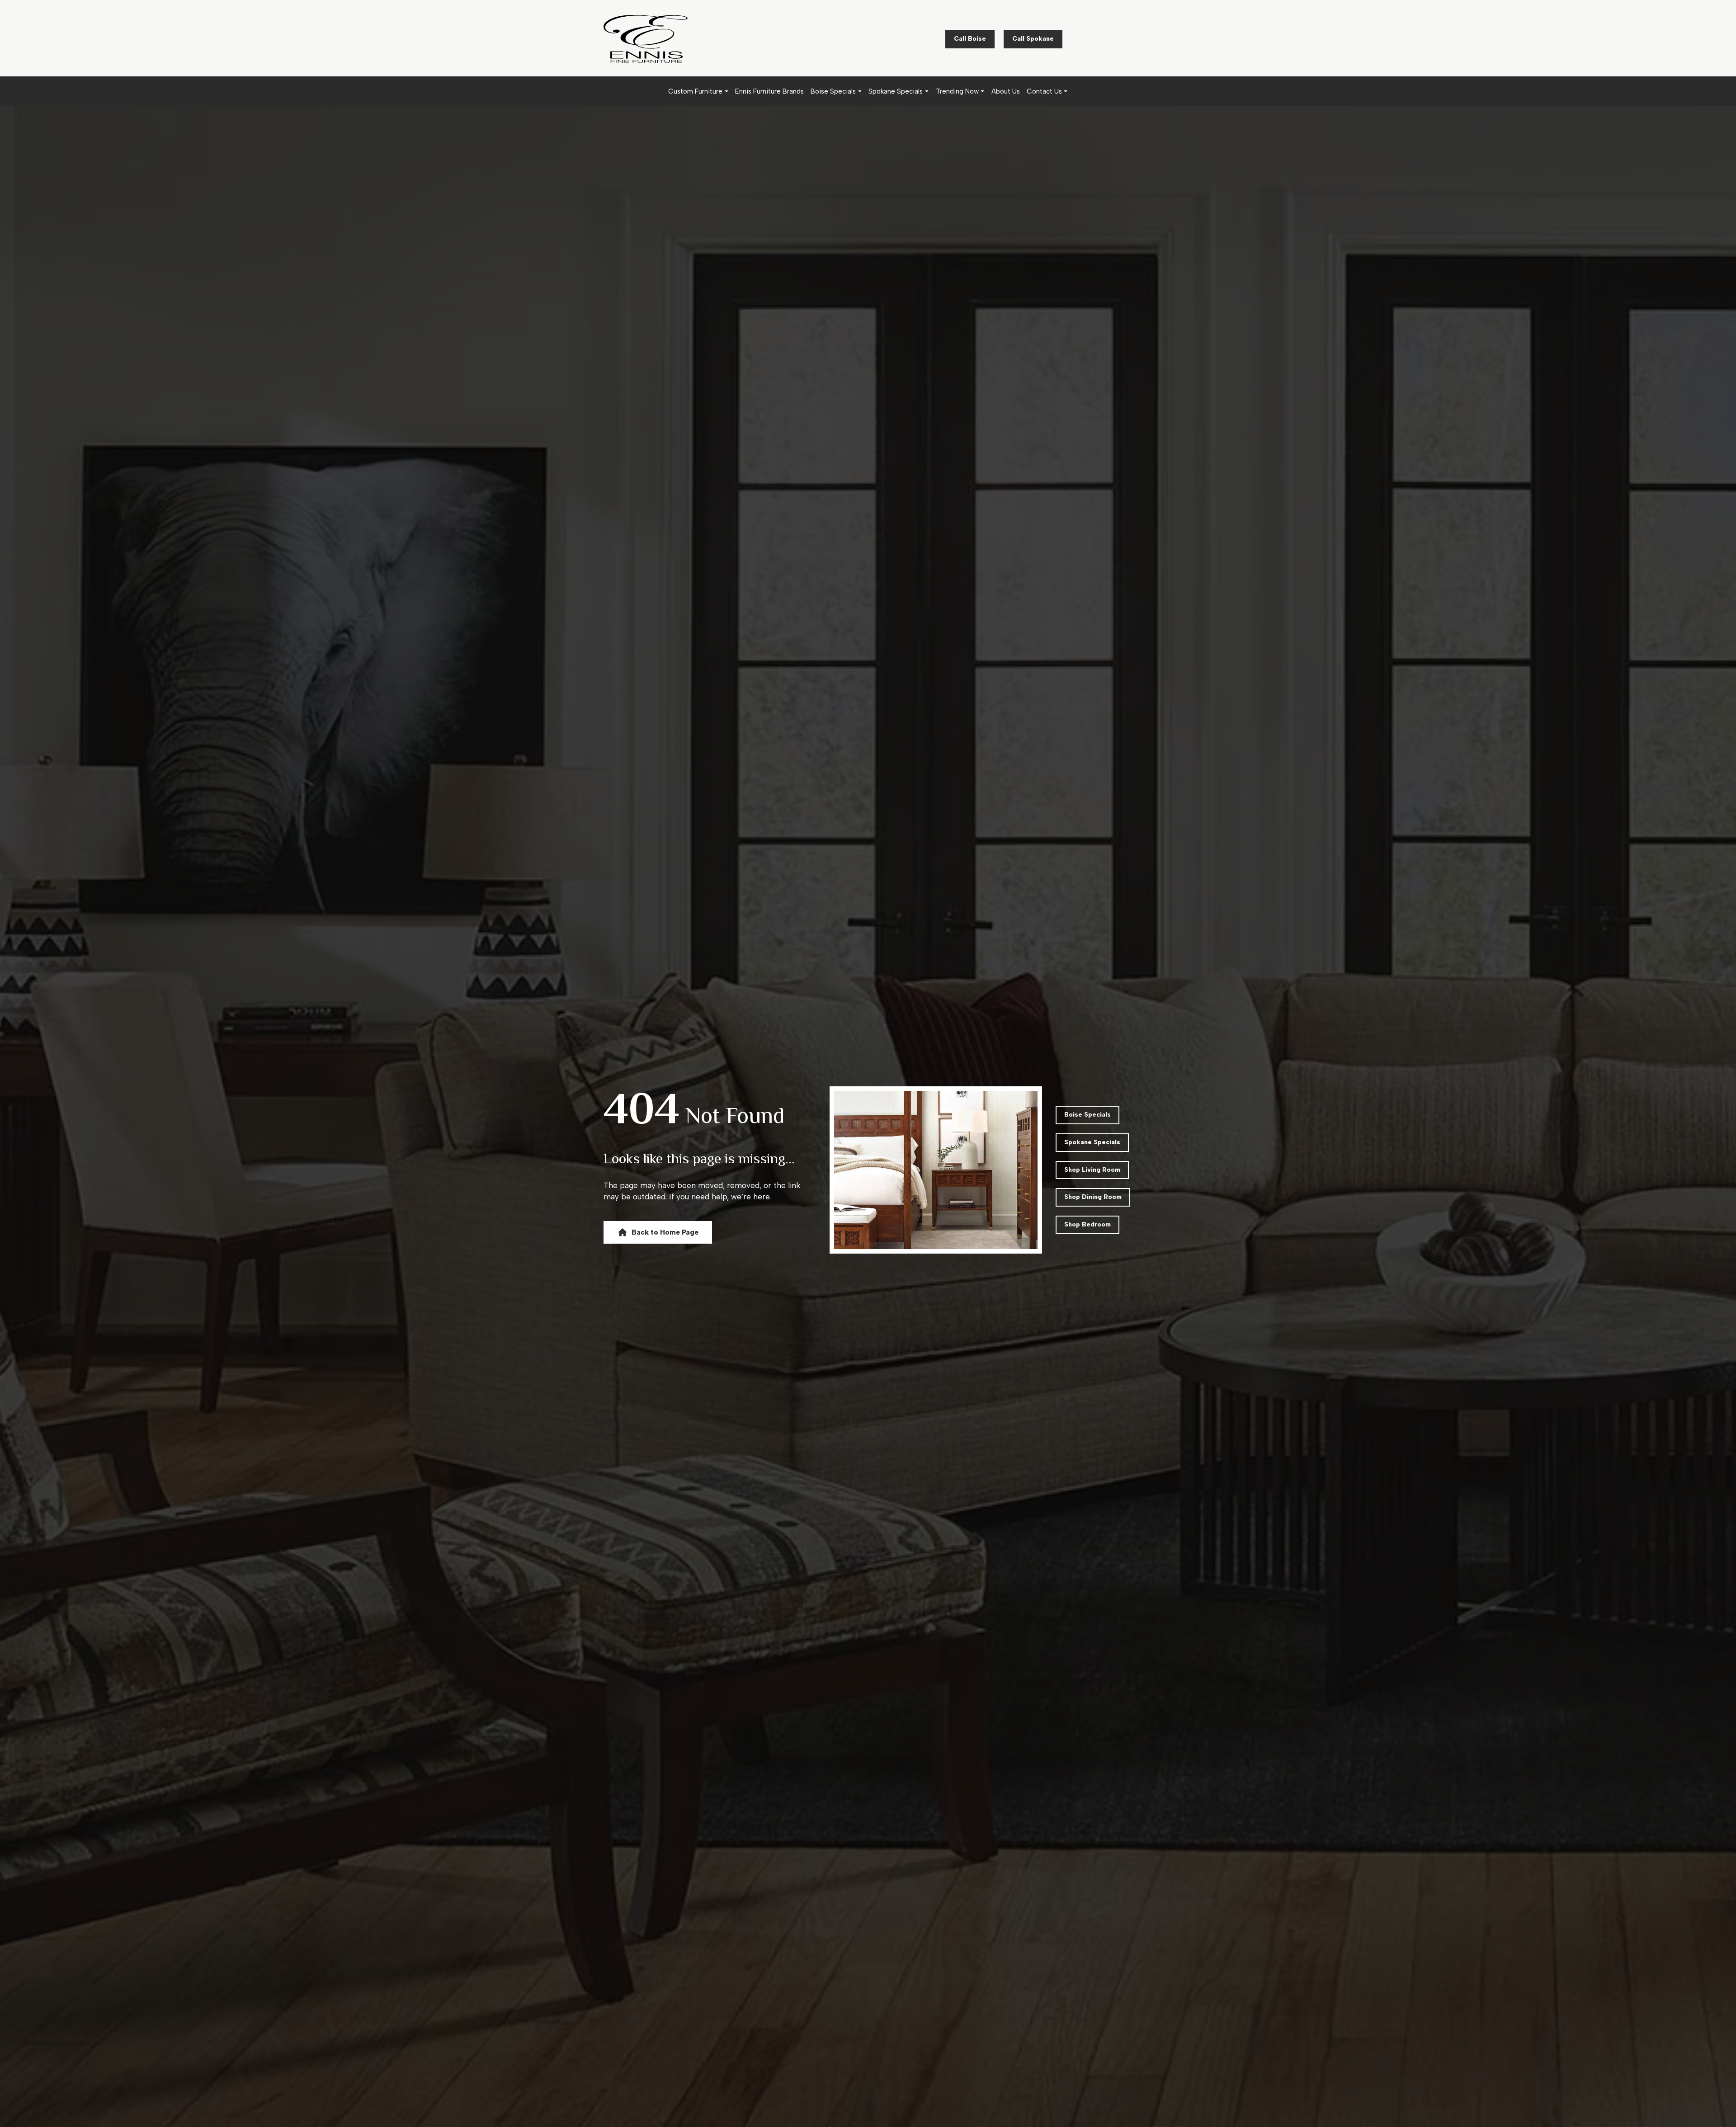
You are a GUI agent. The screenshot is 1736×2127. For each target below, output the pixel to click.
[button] (970, 39)
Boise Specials (833, 91)
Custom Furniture (695, 91)
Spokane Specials (896, 91)
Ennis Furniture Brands (769, 91)
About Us (1006, 91)
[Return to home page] (646, 39)
